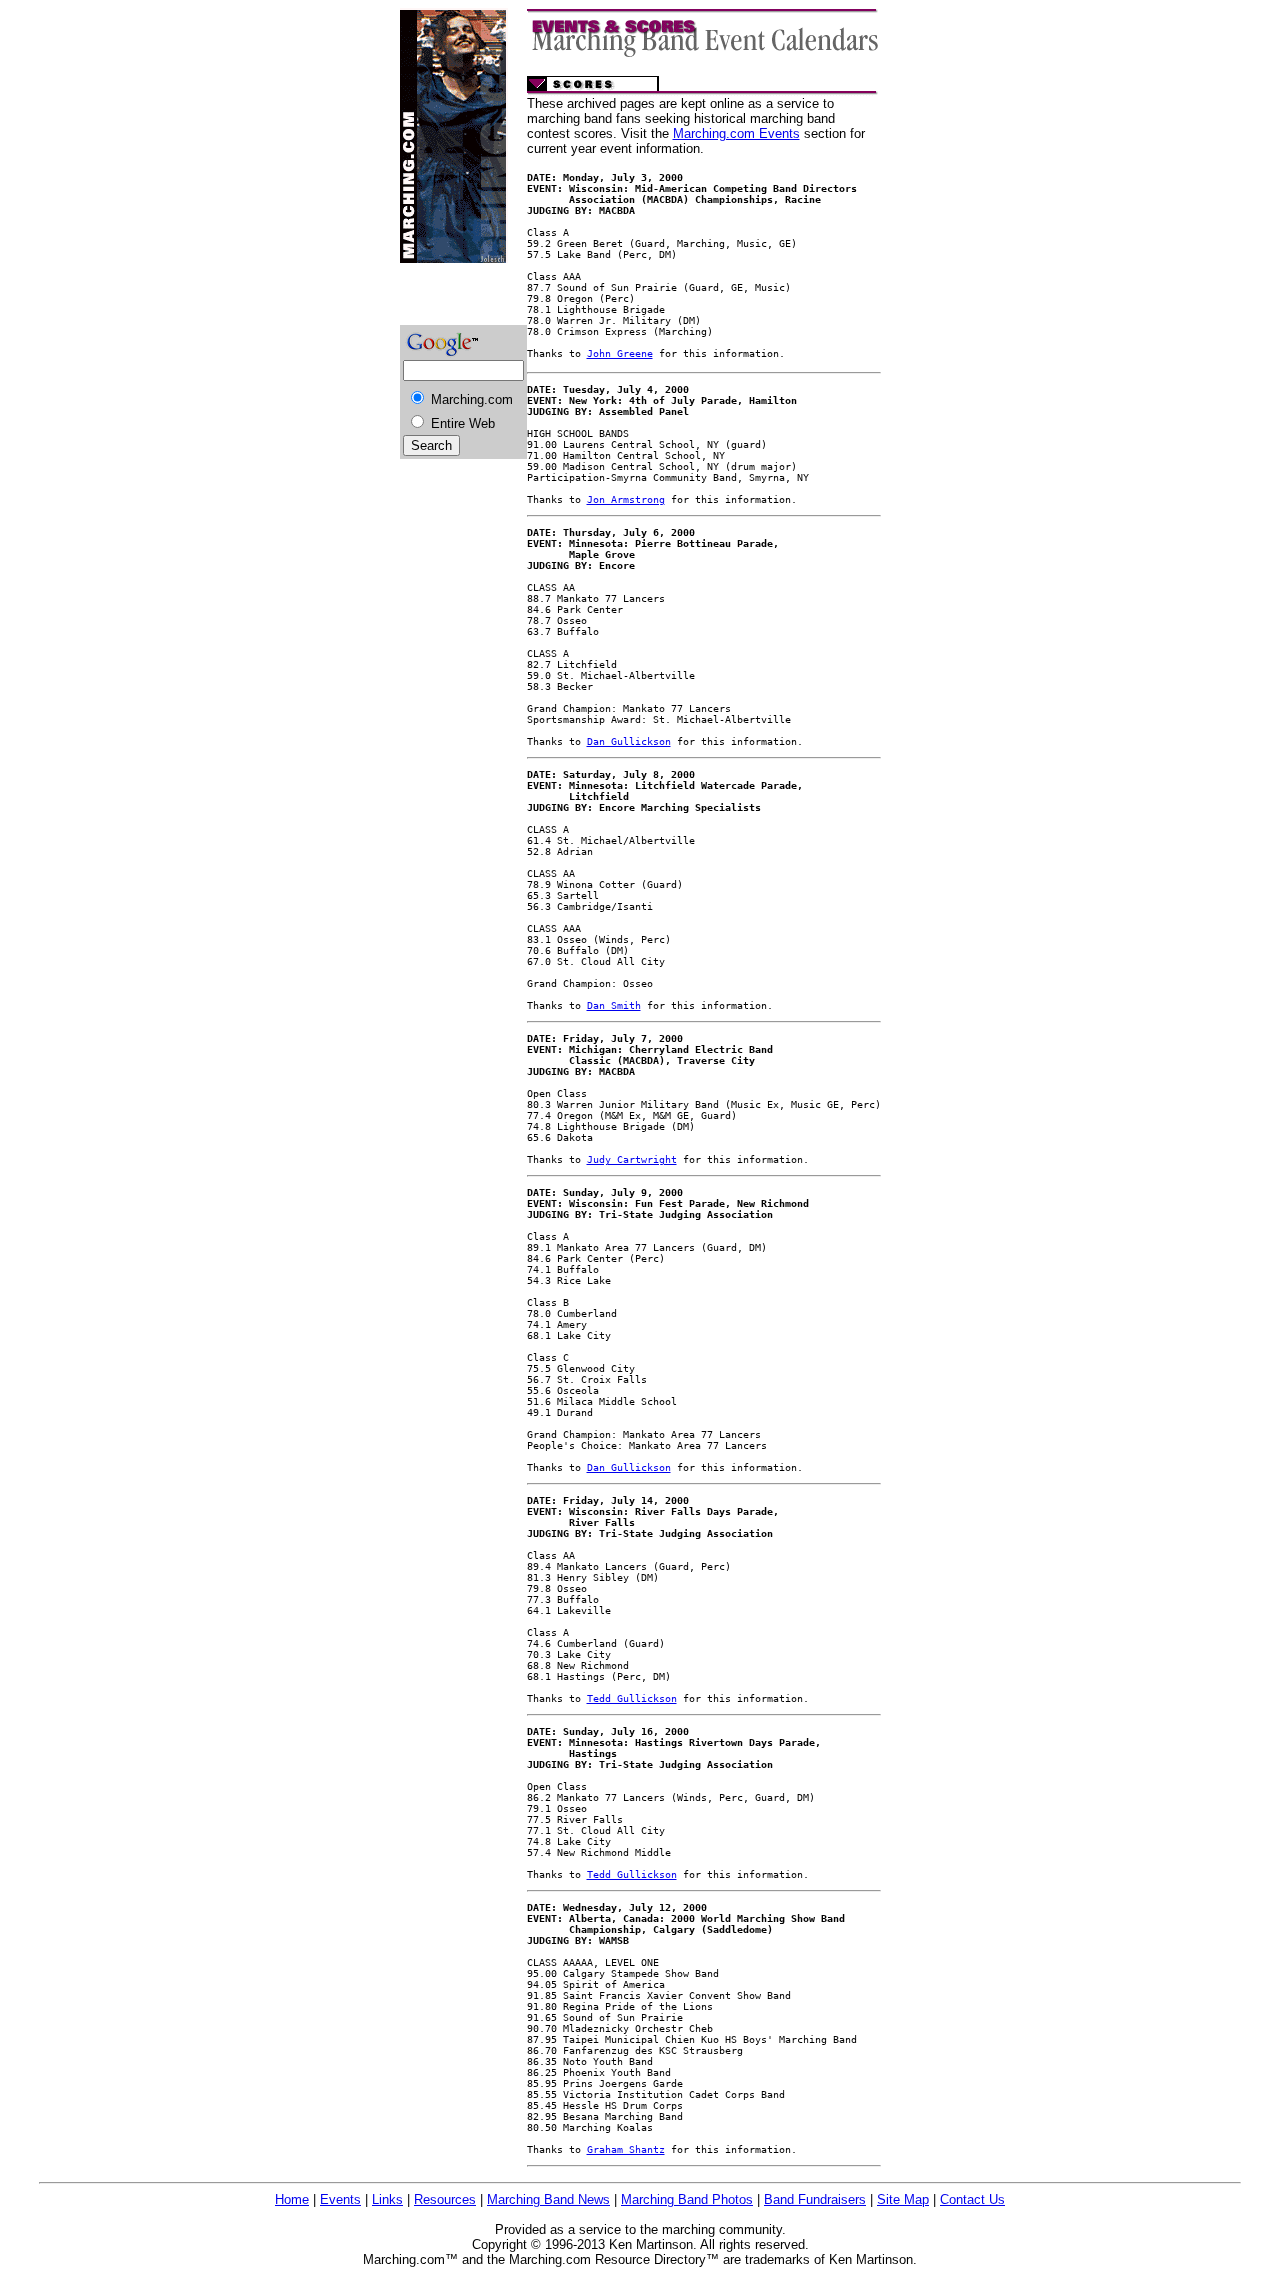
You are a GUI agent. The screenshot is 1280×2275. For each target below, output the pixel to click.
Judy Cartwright (632, 1159)
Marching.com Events (736, 133)
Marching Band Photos (687, 2199)
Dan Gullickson (629, 741)
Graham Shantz (626, 2149)
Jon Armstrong (626, 499)
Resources (445, 2199)
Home (292, 2199)
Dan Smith (614, 1005)
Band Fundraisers (815, 2199)
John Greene (620, 353)
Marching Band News (548, 2199)
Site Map (903, 2199)
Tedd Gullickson (632, 1698)
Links (387, 2199)
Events (340, 2199)
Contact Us (972, 2199)
